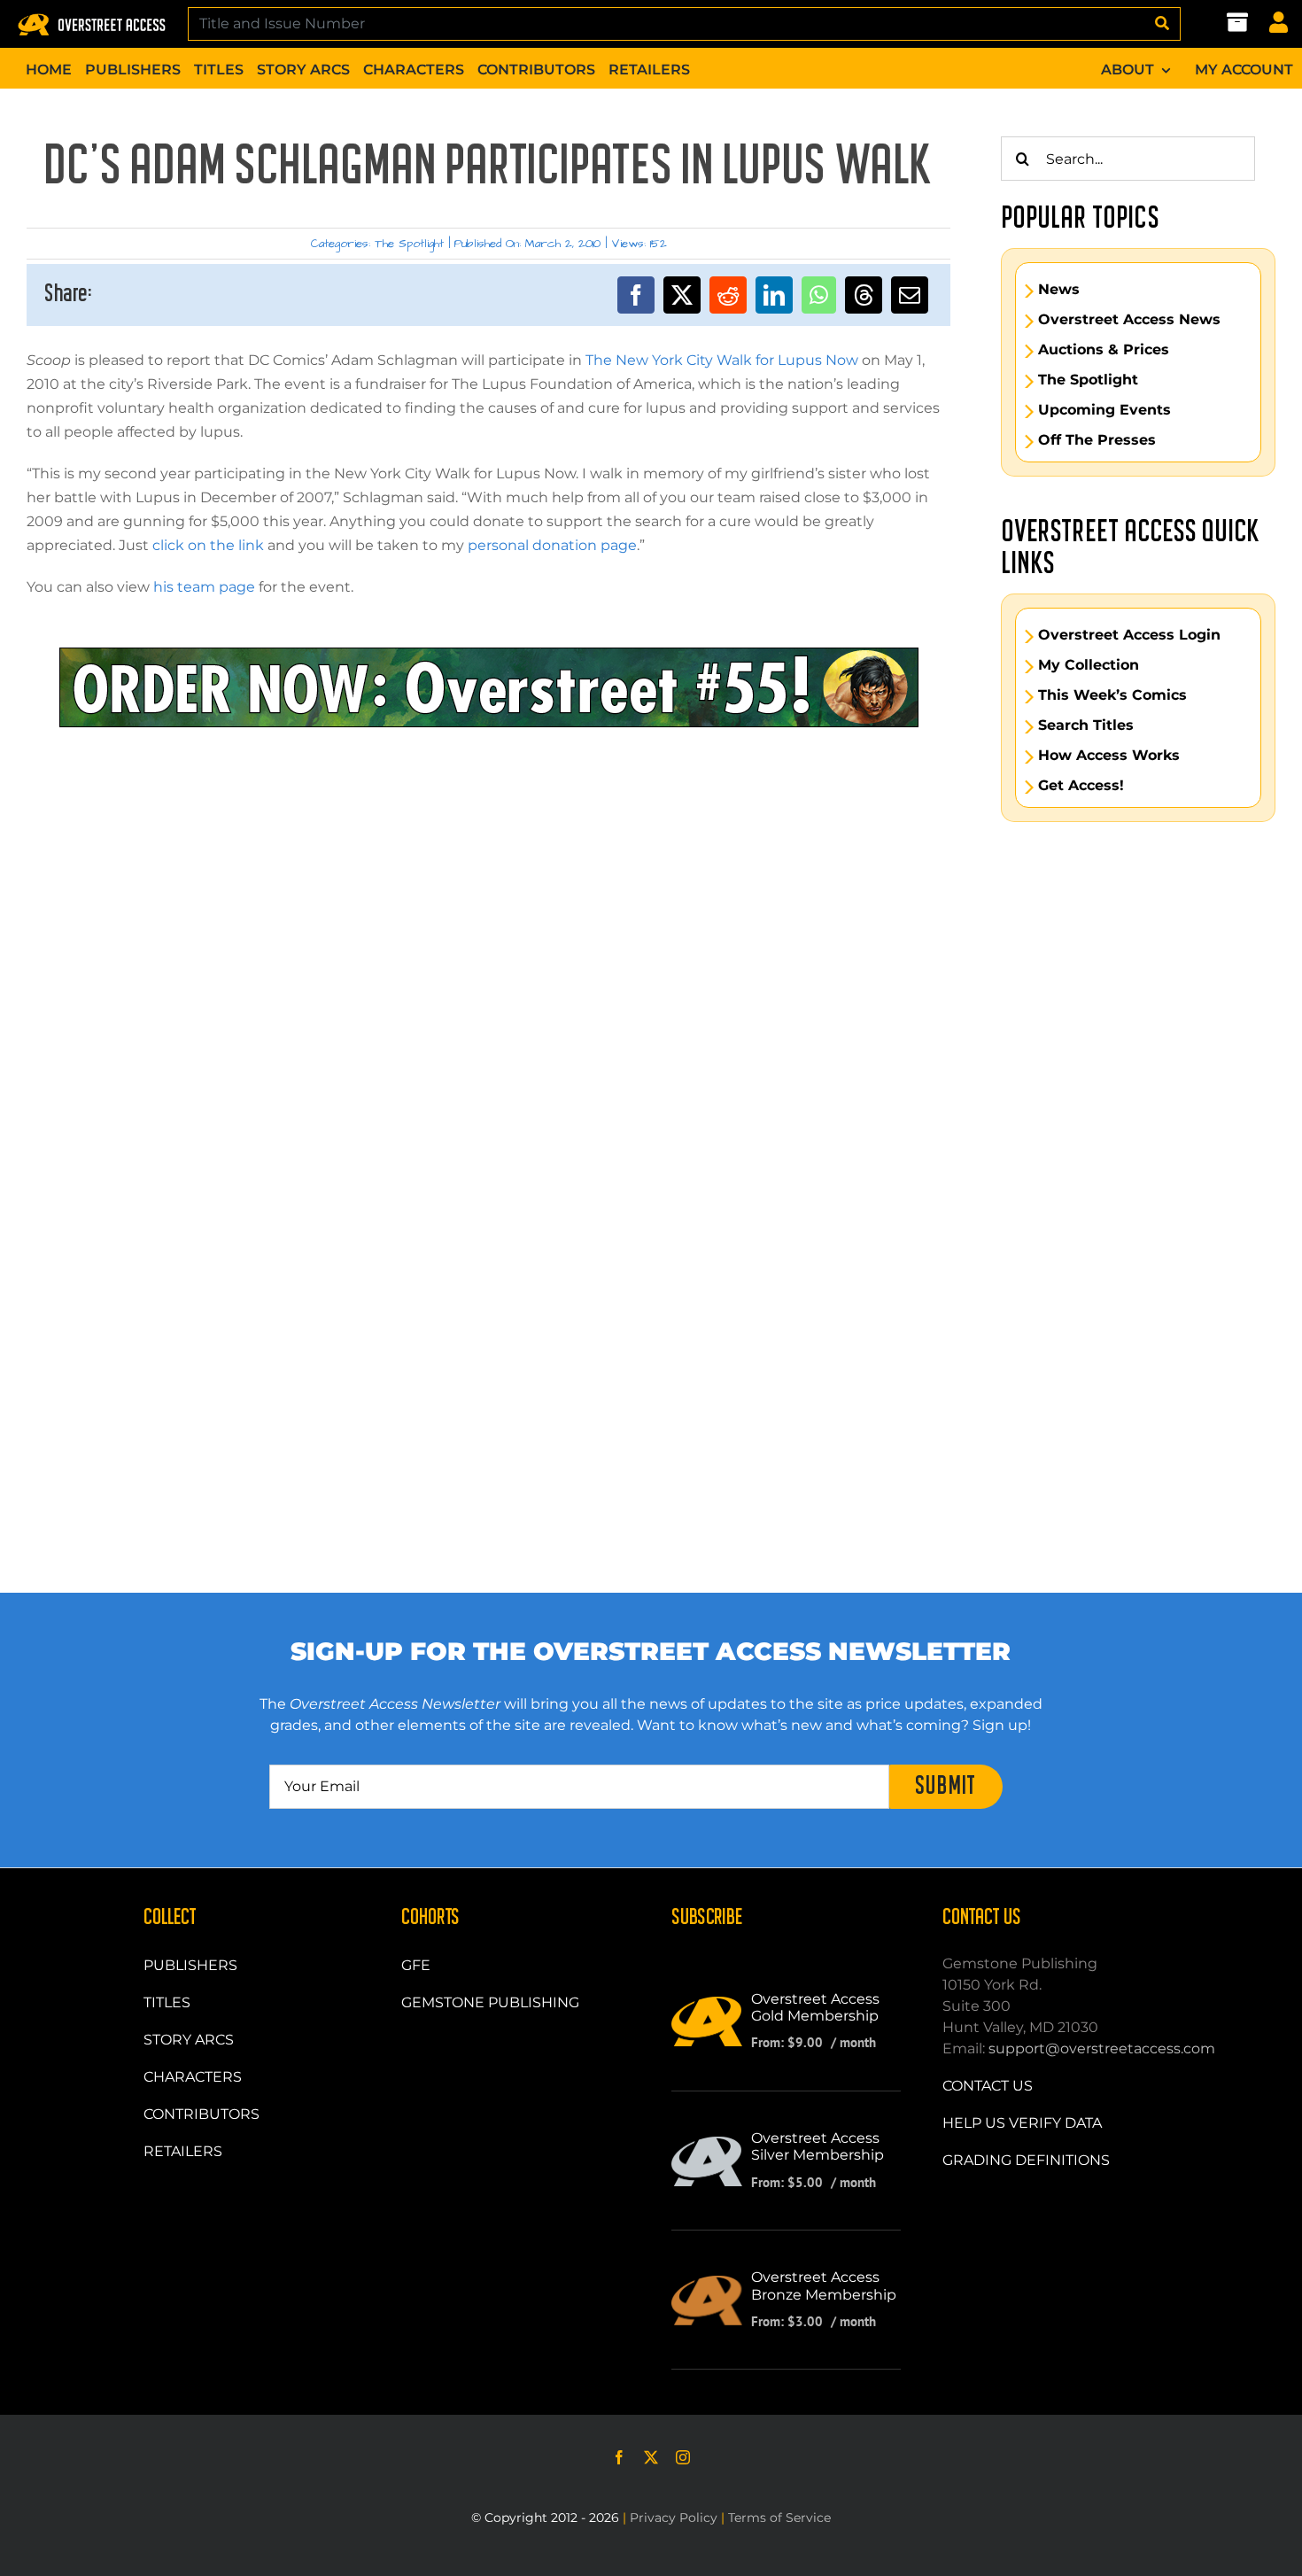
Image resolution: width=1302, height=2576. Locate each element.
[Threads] (864, 295)
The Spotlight (409, 244)
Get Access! (1081, 786)
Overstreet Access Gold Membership (815, 2007)
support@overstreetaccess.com (1102, 2048)
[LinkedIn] (774, 295)
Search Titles (1086, 725)
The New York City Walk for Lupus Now (722, 360)
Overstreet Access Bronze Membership (824, 2285)
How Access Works (1109, 756)
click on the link (208, 545)
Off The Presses (1097, 440)
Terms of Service (779, 2518)
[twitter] (651, 2457)
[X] (682, 295)
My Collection (1089, 665)
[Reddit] (728, 295)
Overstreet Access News (1129, 320)
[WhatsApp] (819, 295)
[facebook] (619, 2457)
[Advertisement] (489, 807)
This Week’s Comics (1112, 695)
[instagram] (683, 2457)
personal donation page (552, 545)
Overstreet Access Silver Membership (818, 2146)
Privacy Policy (674, 2518)
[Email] (910, 295)
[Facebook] (636, 295)
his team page (204, 587)
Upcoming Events (1104, 410)
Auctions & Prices (1104, 350)
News (1059, 290)
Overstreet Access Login (1129, 635)
